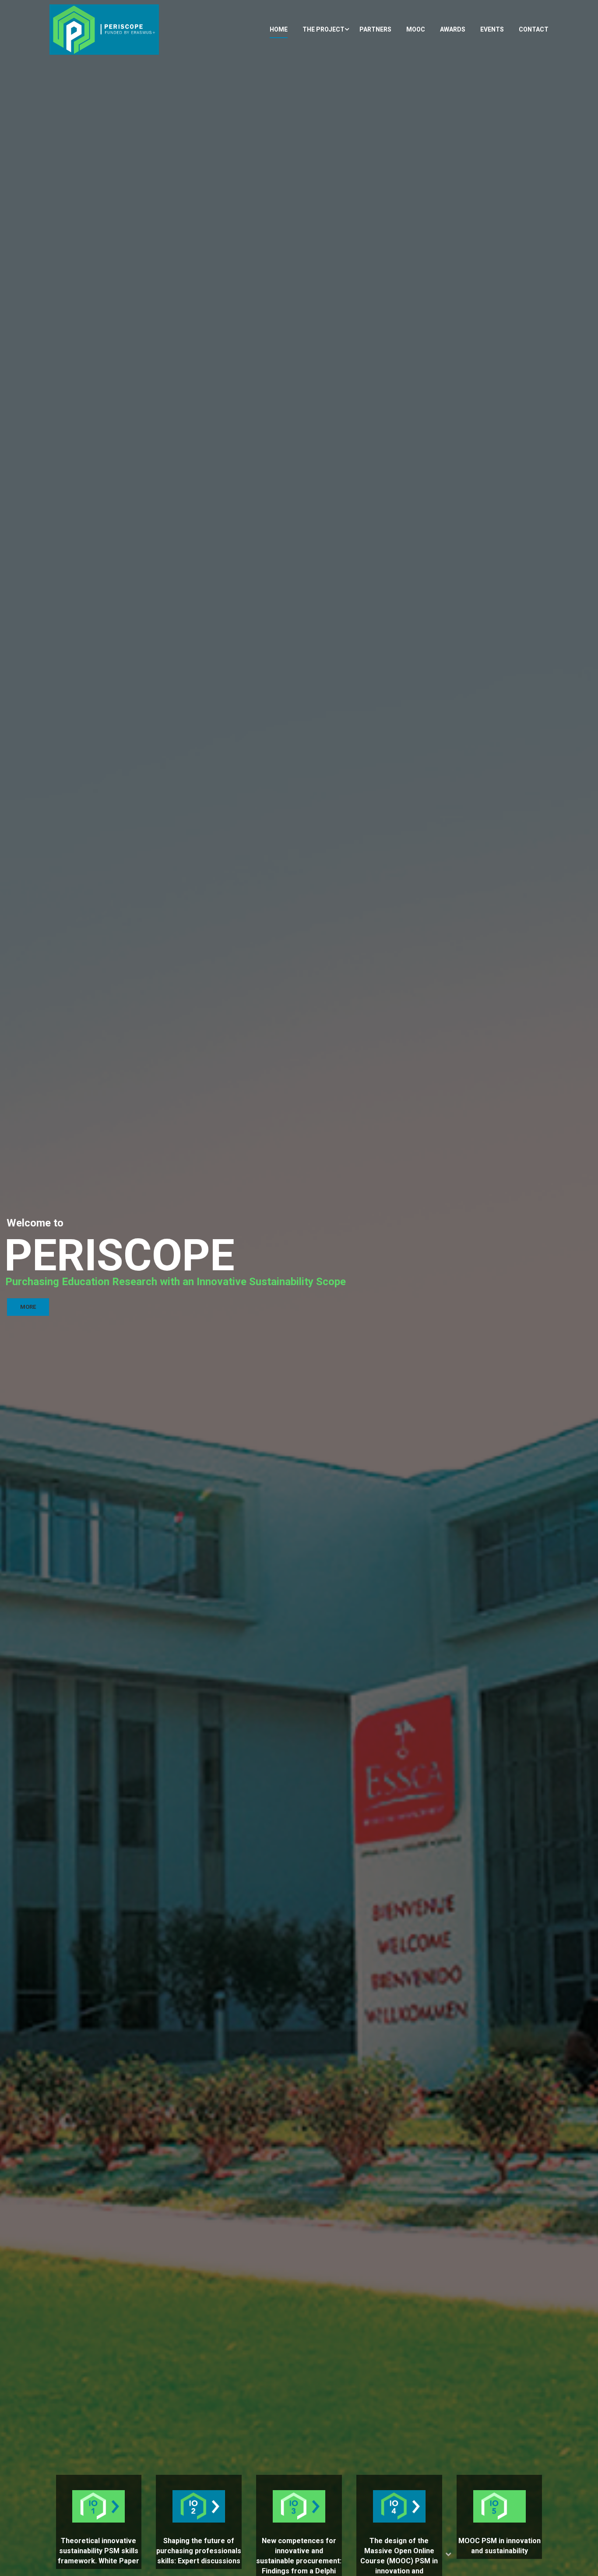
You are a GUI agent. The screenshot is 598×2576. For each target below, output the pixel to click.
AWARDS (453, 29)
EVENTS (492, 29)
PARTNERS (375, 29)
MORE (28, 1307)
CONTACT (534, 29)
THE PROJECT (324, 29)
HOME (279, 29)
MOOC (416, 29)
